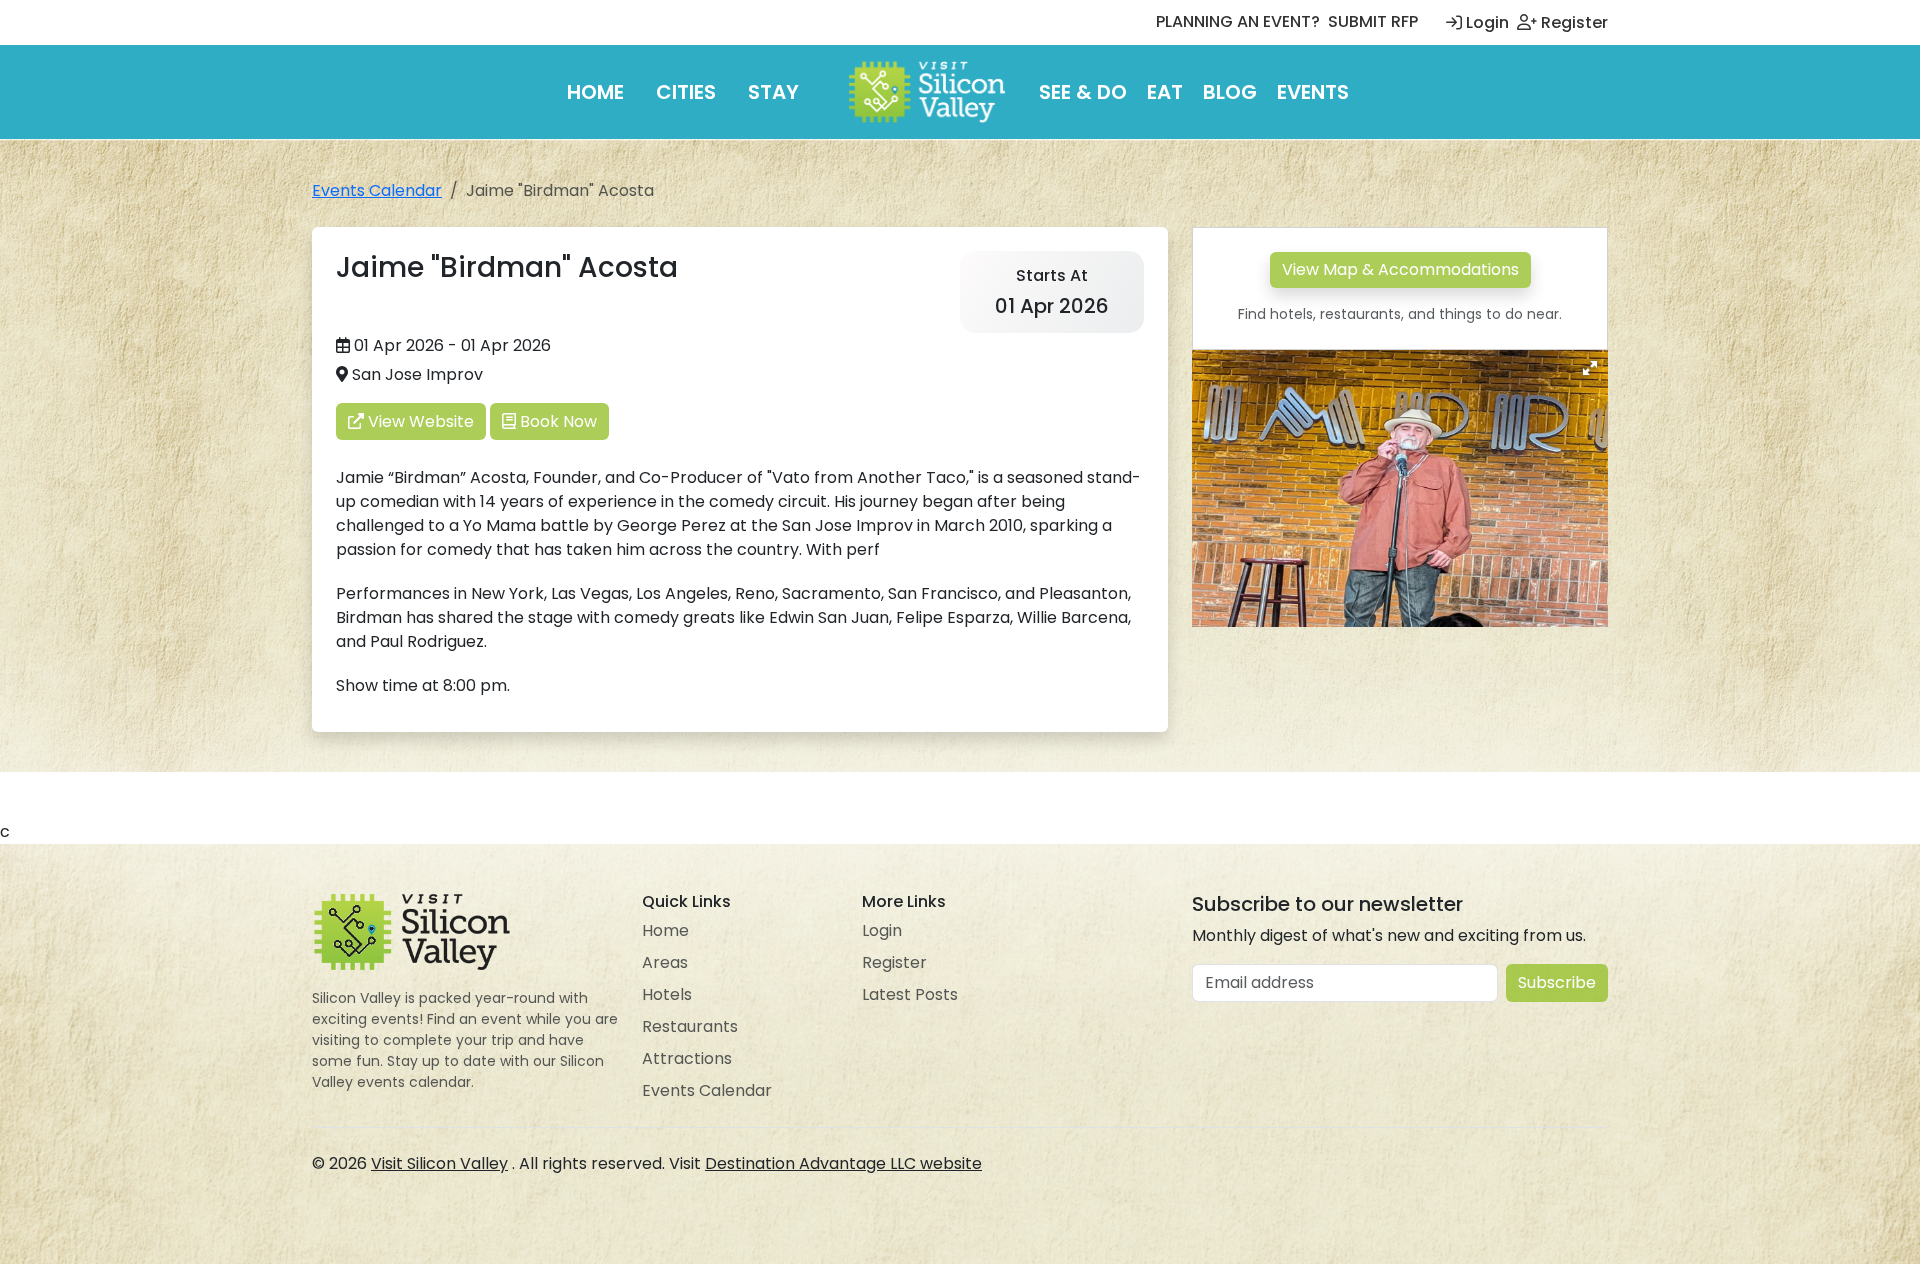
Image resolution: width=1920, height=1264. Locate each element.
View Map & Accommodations (1400, 269)
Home (595, 92)
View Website (419, 421)
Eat (1165, 92)
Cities (686, 92)
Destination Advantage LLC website (843, 1163)
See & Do (1083, 92)
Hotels (667, 994)
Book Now (556, 421)
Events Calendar (377, 190)
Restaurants (690, 1026)
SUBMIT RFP (1373, 21)
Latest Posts (910, 994)
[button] (1590, 368)
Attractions (687, 1058)
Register (1572, 22)
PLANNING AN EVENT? (1238, 21)
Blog (1230, 92)
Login (1485, 22)
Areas (665, 962)
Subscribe (1557, 982)
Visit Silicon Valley (439, 1163)
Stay (773, 92)
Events (1313, 92)
